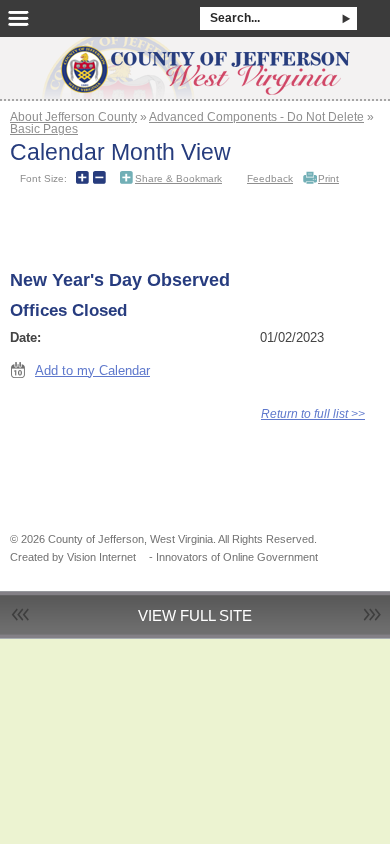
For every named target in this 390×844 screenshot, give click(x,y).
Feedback (270, 178)
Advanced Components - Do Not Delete (256, 116)
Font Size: (43, 178)
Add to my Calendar (92, 370)
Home (195, 62)
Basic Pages (44, 128)
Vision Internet (101, 557)
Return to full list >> (313, 413)
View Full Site (195, 615)
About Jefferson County (73, 116)
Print (328, 178)
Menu (18, 18)
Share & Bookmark (178, 178)
